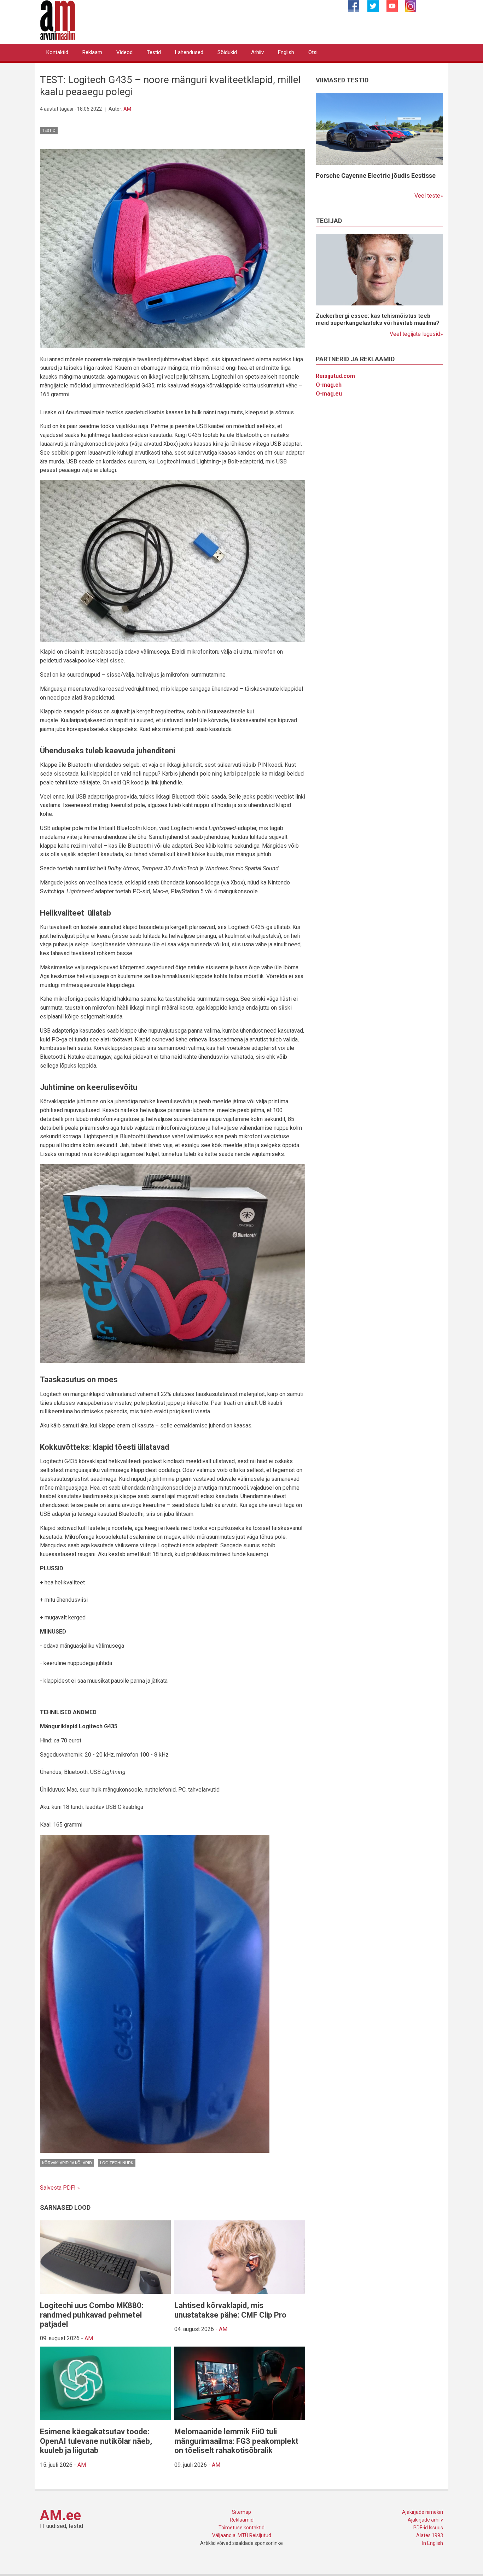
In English (433, 2543)
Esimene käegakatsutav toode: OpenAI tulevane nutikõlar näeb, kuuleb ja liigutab (96, 2441)
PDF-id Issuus (428, 2528)
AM (127, 109)
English (286, 52)
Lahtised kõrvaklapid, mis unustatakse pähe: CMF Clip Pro (230, 2310)
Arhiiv (257, 52)
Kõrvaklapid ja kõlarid (67, 2163)
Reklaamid (242, 2520)
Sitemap (241, 2512)
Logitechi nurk (117, 2163)
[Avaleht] (58, 20)
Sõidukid (227, 52)
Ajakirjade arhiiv (425, 2520)
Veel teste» (429, 196)
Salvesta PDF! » (60, 2188)
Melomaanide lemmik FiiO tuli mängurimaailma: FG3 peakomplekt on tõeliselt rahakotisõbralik (236, 2441)
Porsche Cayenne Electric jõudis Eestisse (376, 176)
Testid (154, 52)
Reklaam (92, 52)
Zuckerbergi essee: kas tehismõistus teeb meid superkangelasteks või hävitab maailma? (378, 319)
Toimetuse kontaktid (241, 2528)
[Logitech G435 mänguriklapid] (173, 248)
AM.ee (60, 2515)
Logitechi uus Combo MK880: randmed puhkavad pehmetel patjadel (92, 2315)
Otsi (313, 52)
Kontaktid (57, 52)
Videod (124, 52)
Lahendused (189, 52)
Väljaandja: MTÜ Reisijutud (242, 2535)
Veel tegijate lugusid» (416, 334)
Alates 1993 (430, 2535)
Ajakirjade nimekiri (423, 2512)
